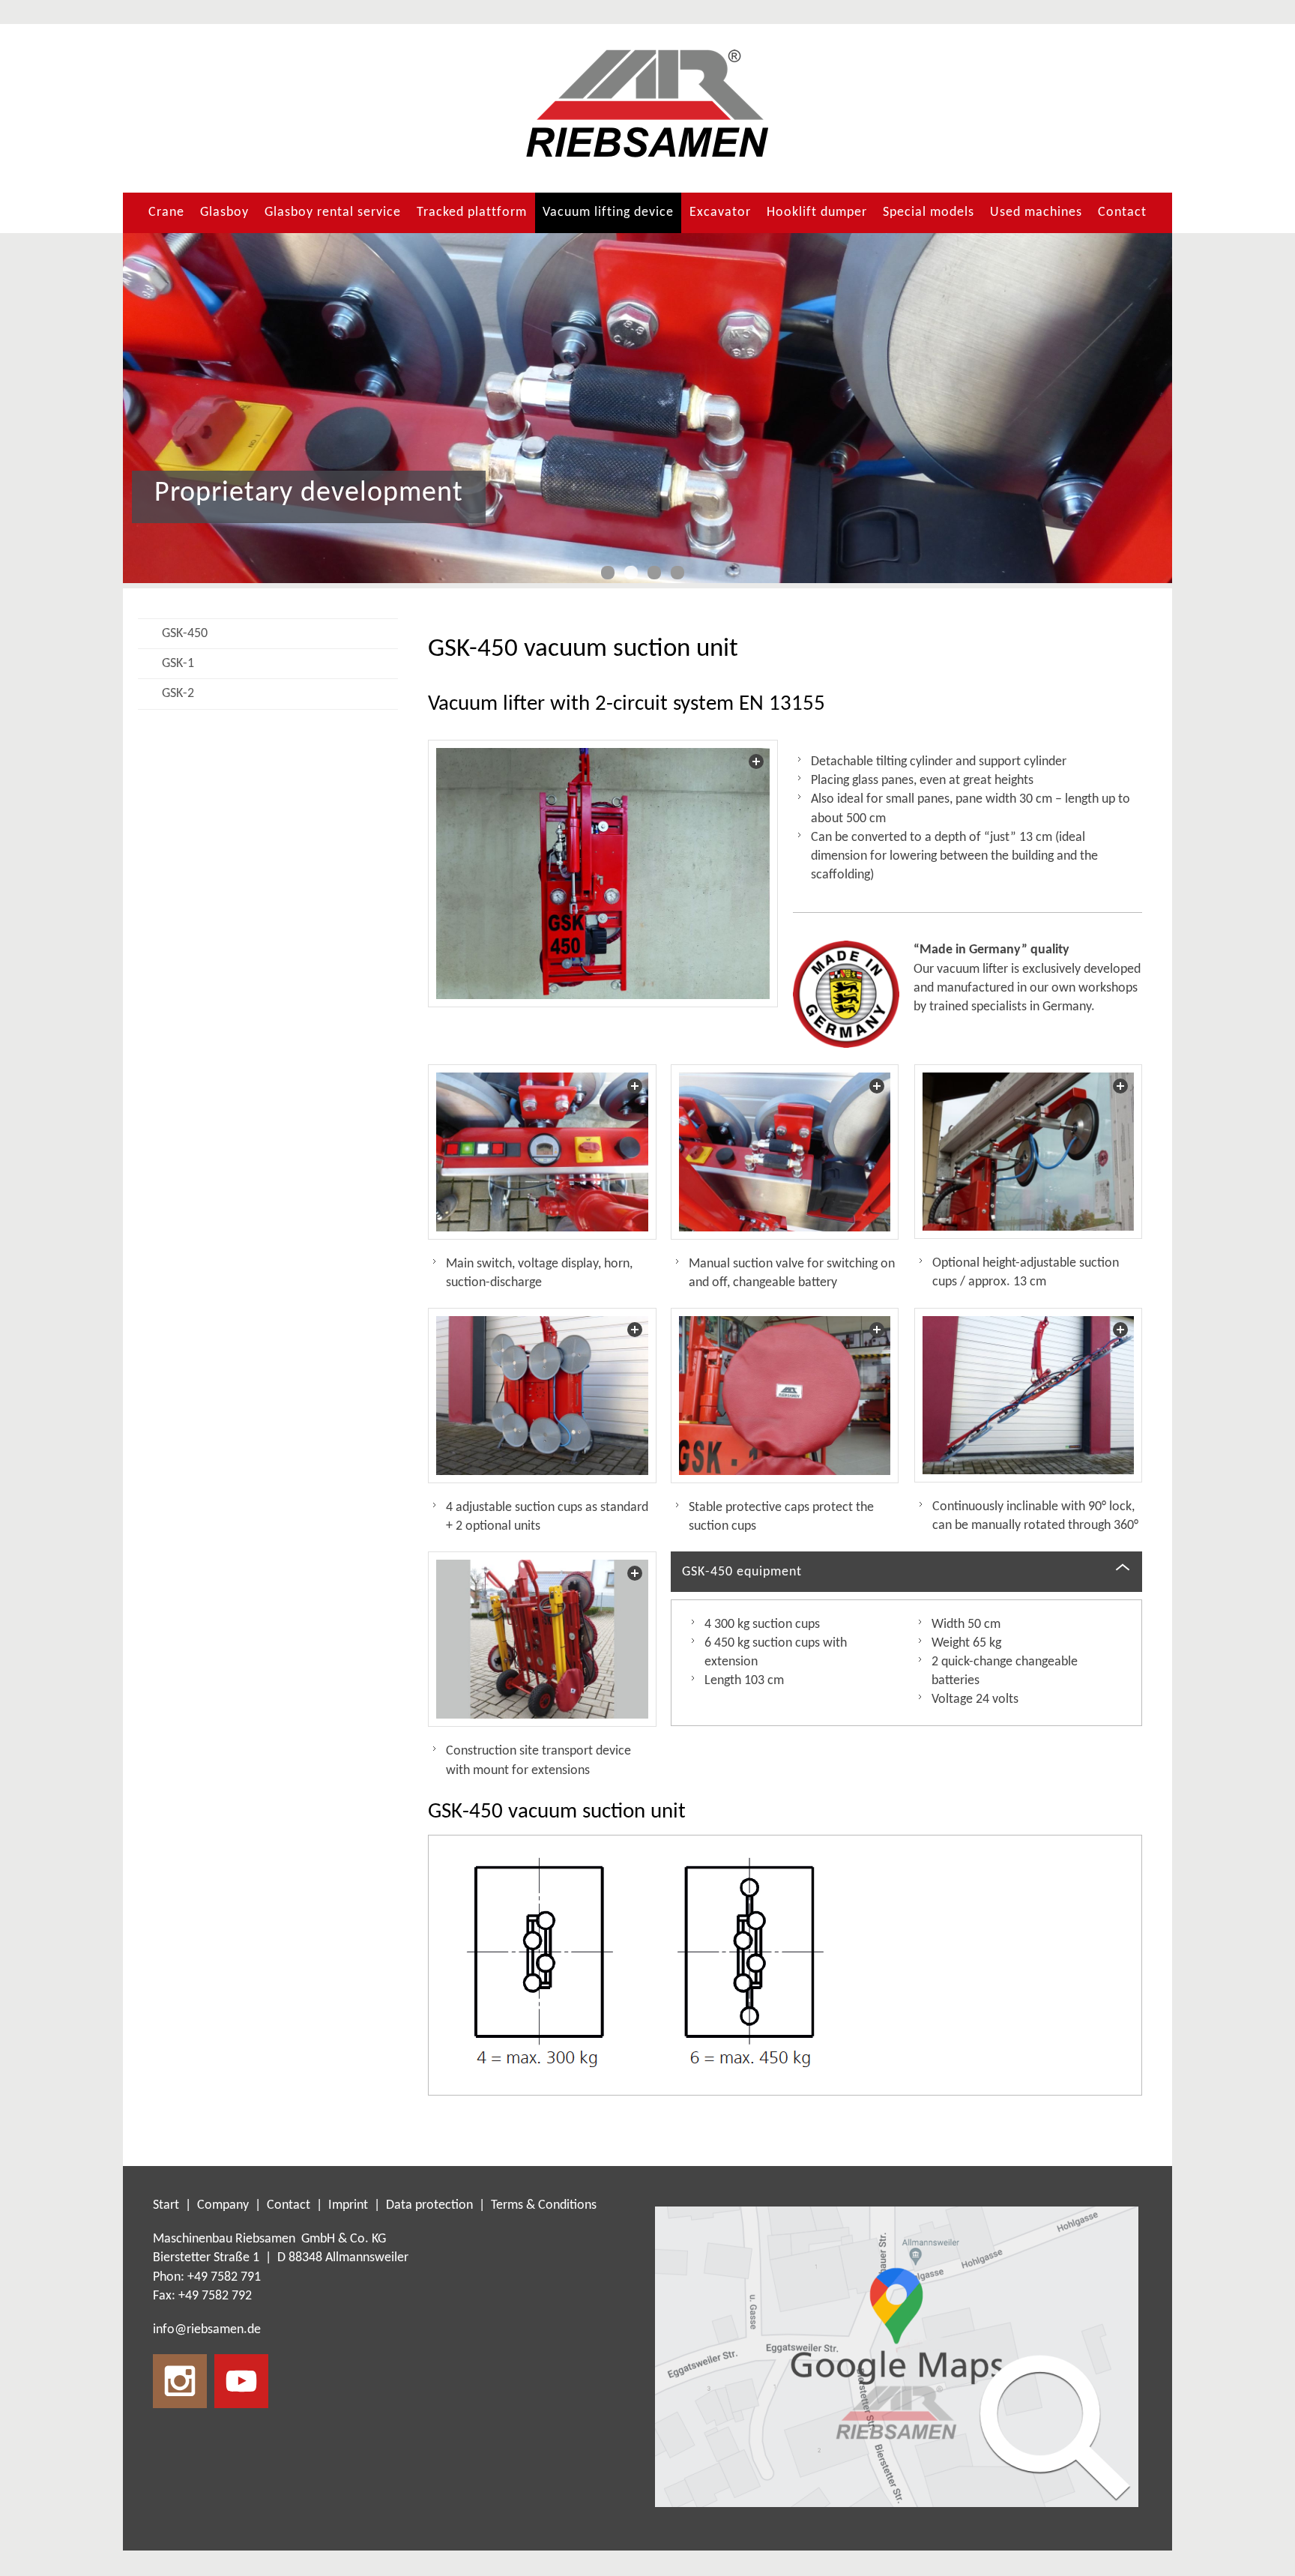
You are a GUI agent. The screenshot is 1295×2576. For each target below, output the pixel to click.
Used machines (1036, 212)
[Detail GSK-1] (542, 1152)
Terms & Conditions (544, 2205)
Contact (1122, 212)
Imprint (348, 2205)
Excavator (720, 212)
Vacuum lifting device (608, 212)
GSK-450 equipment (742, 1572)
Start (167, 2205)
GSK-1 (178, 664)
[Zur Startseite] (647, 104)
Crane (166, 212)
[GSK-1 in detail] (542, 1639)
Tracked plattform (472, 212)
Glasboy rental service (333, 212)
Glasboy (224, 212)
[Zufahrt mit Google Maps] (897, 2357)
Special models (929, 212)
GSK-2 (178, 694)
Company (223, 2205)
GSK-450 (185, 634)
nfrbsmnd (205, 2330)
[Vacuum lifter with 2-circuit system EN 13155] (603, 874)
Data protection (429, 2205)
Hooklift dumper (817, 212)
